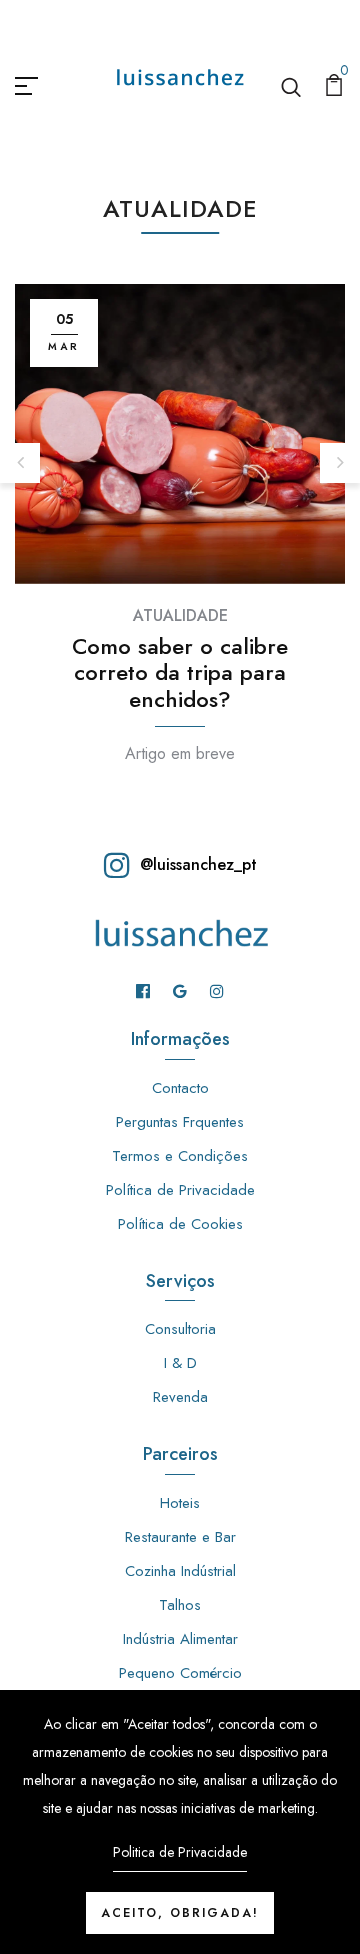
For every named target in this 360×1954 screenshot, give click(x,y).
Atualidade (180, 615)
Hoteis (180, 1503)
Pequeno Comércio (180, 1673)
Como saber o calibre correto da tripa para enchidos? (180, 674)
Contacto (180, 1088)
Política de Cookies (180, 1224)
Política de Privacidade (180, 1190)
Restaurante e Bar (180, 1537)
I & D (180, 1363)
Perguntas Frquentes (180, 1122)
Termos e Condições (180, 1156)
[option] (180, 500)
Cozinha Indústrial (180, 1571)
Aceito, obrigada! (180, 1913)
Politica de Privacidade (180, 1852)
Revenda (180, 1397)
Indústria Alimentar (180, 1639)
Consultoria (180, 1329)
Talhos (180, 1605)
